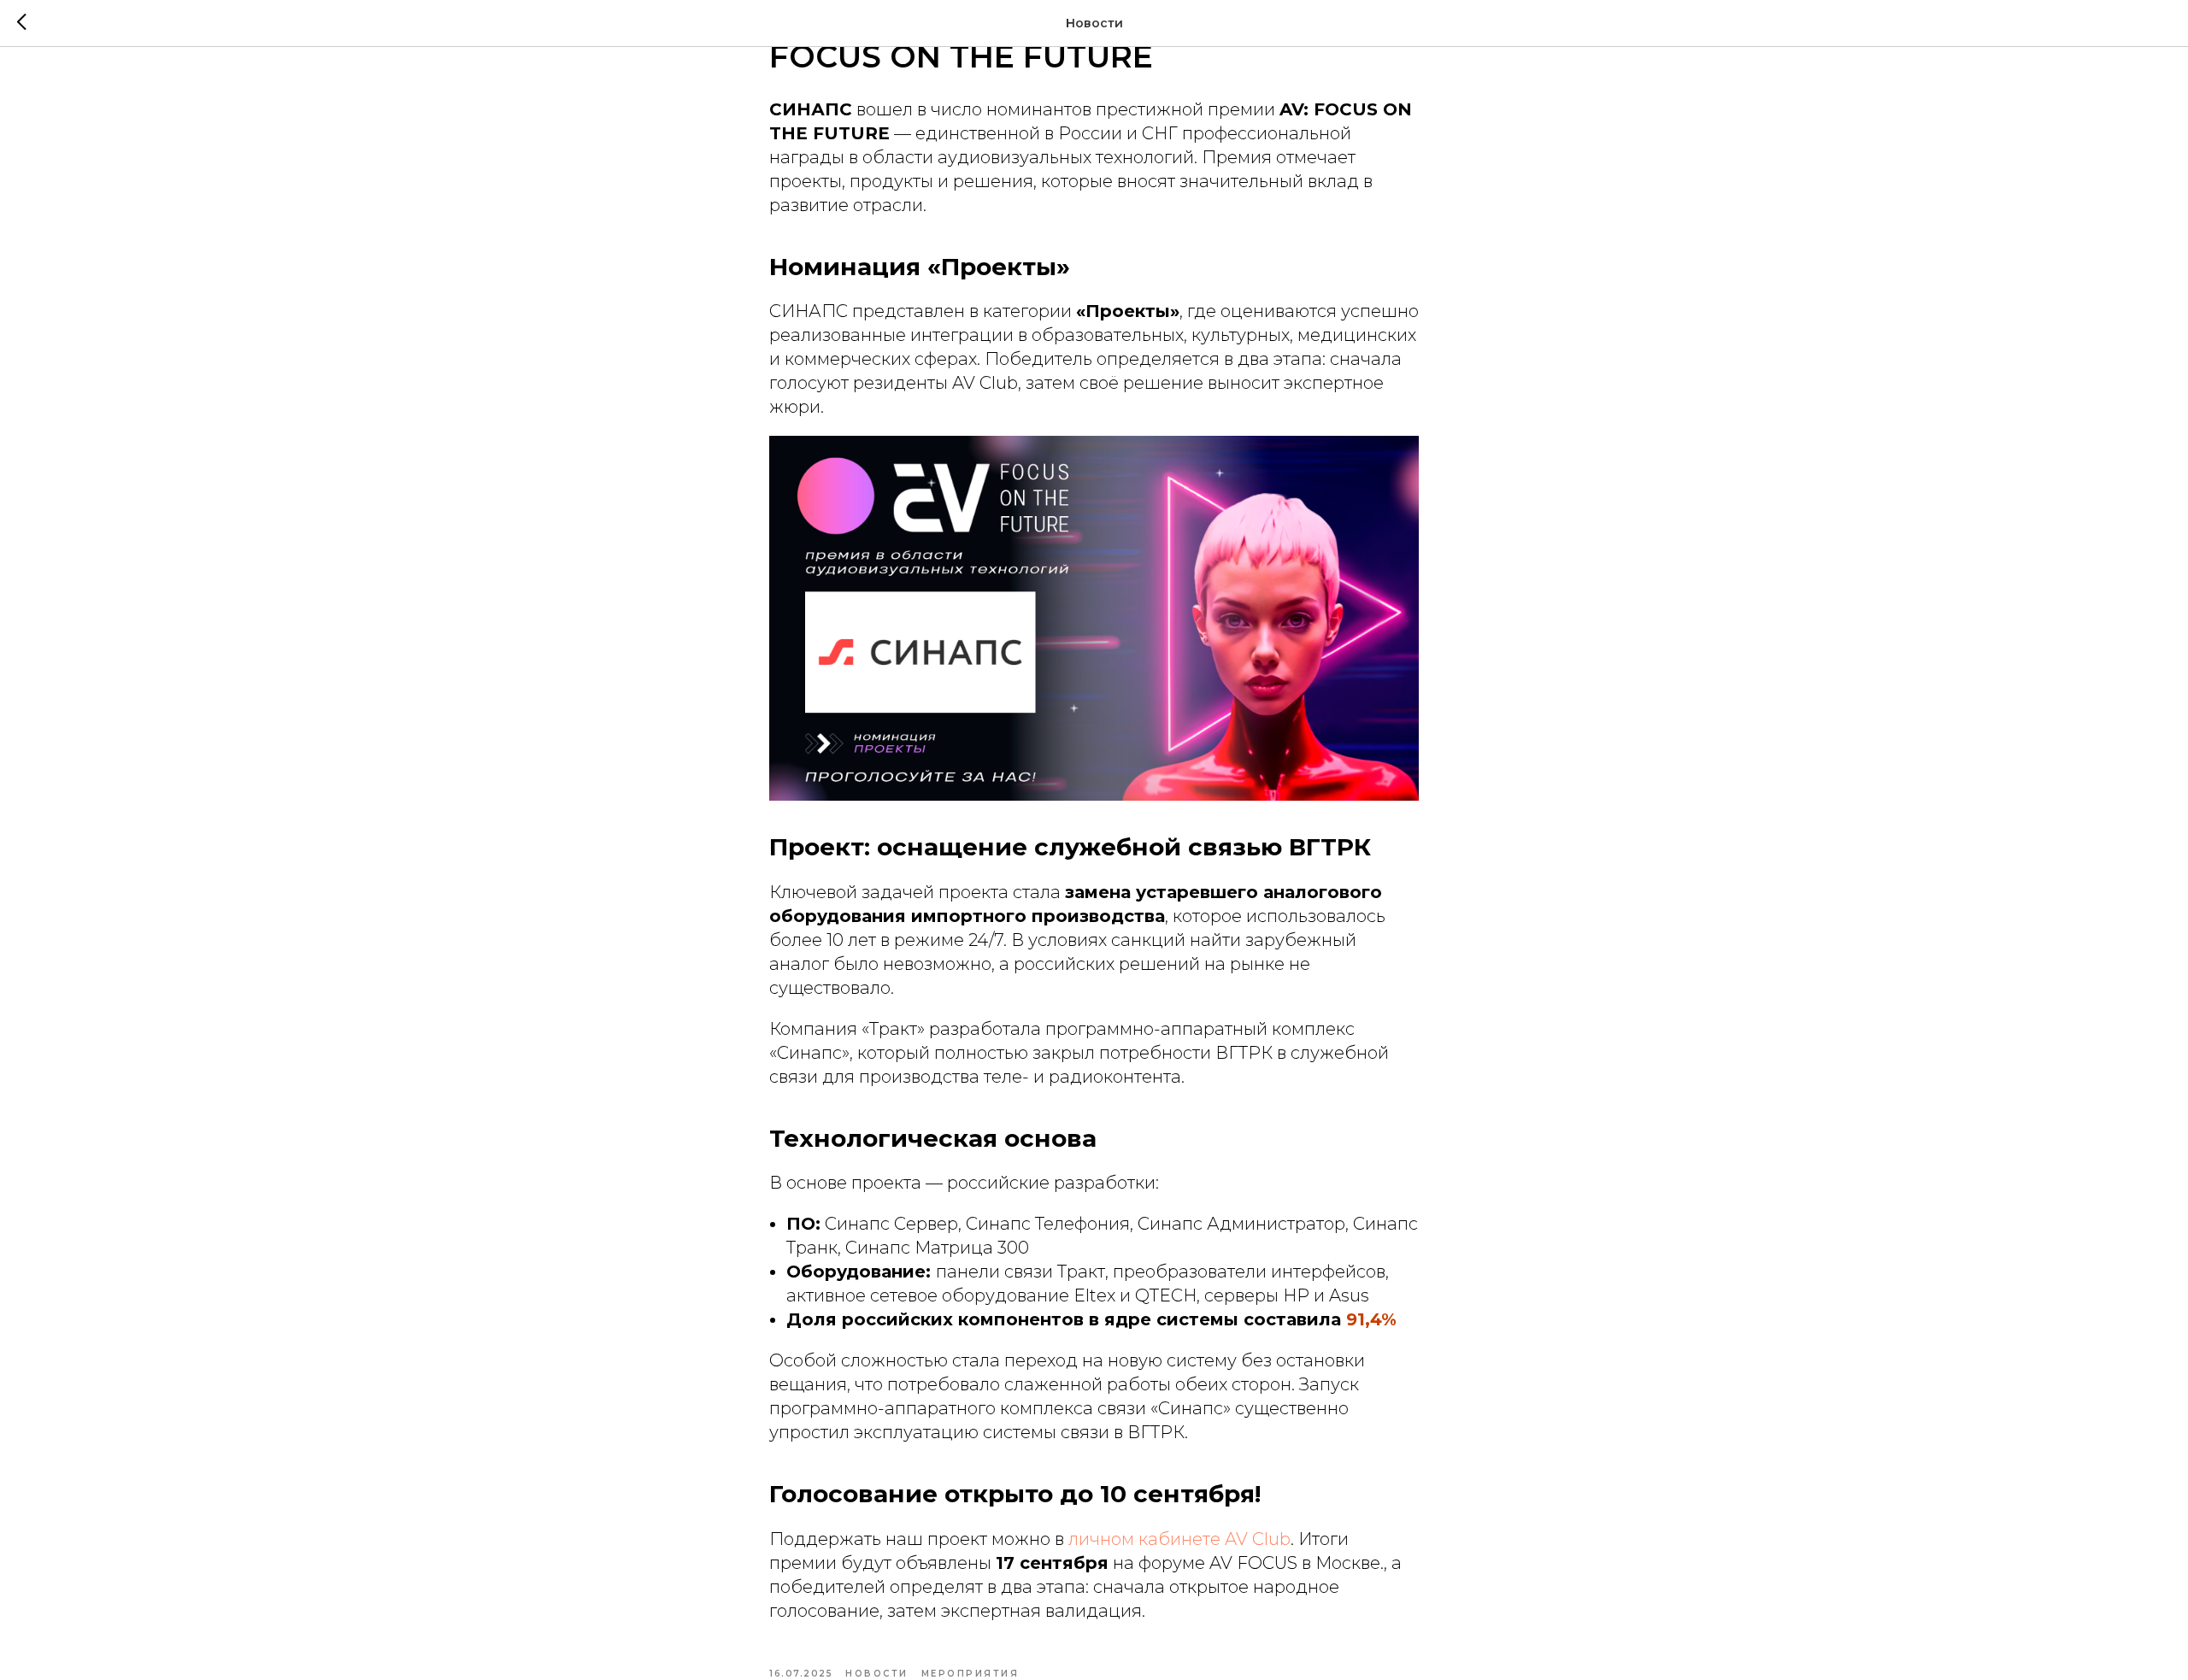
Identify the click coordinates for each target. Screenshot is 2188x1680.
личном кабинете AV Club (1179, 1539)
